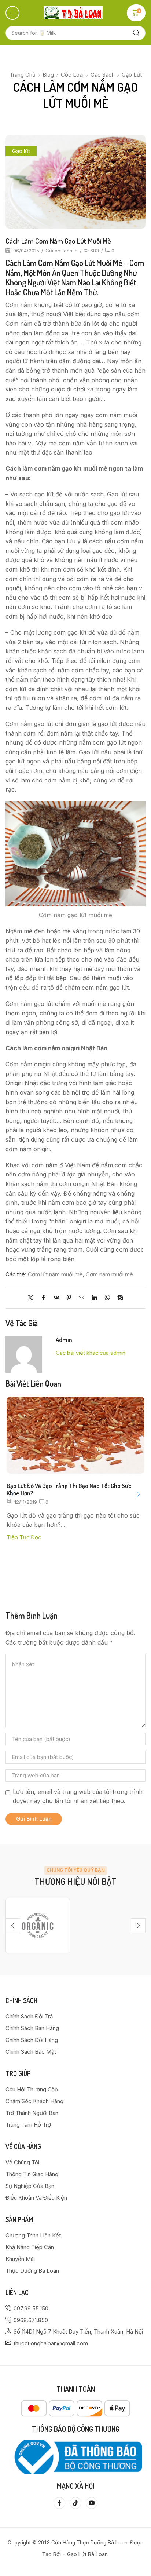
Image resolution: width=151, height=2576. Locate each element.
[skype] (118, 1298)
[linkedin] (94, 1298)
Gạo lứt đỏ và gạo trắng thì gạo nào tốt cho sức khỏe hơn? (69, 1489)
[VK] (56, 1298)
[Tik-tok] (75, 2503)
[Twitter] (32, 1298)
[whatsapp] (107, 1298)
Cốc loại (72, 75)
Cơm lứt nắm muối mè (55, 1274)
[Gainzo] (38, 1926)
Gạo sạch (103, 75)
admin (71, 251)
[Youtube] (92, 2503)
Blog (48, 75)
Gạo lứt (132, 75)
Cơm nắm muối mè (109, 1274)
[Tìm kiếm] (136, 33)
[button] (12, 13)
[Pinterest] (69, 1298)
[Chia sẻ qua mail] (82, 1298)
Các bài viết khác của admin (91, 1353)
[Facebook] (43, 1298)
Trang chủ (23, 75)
